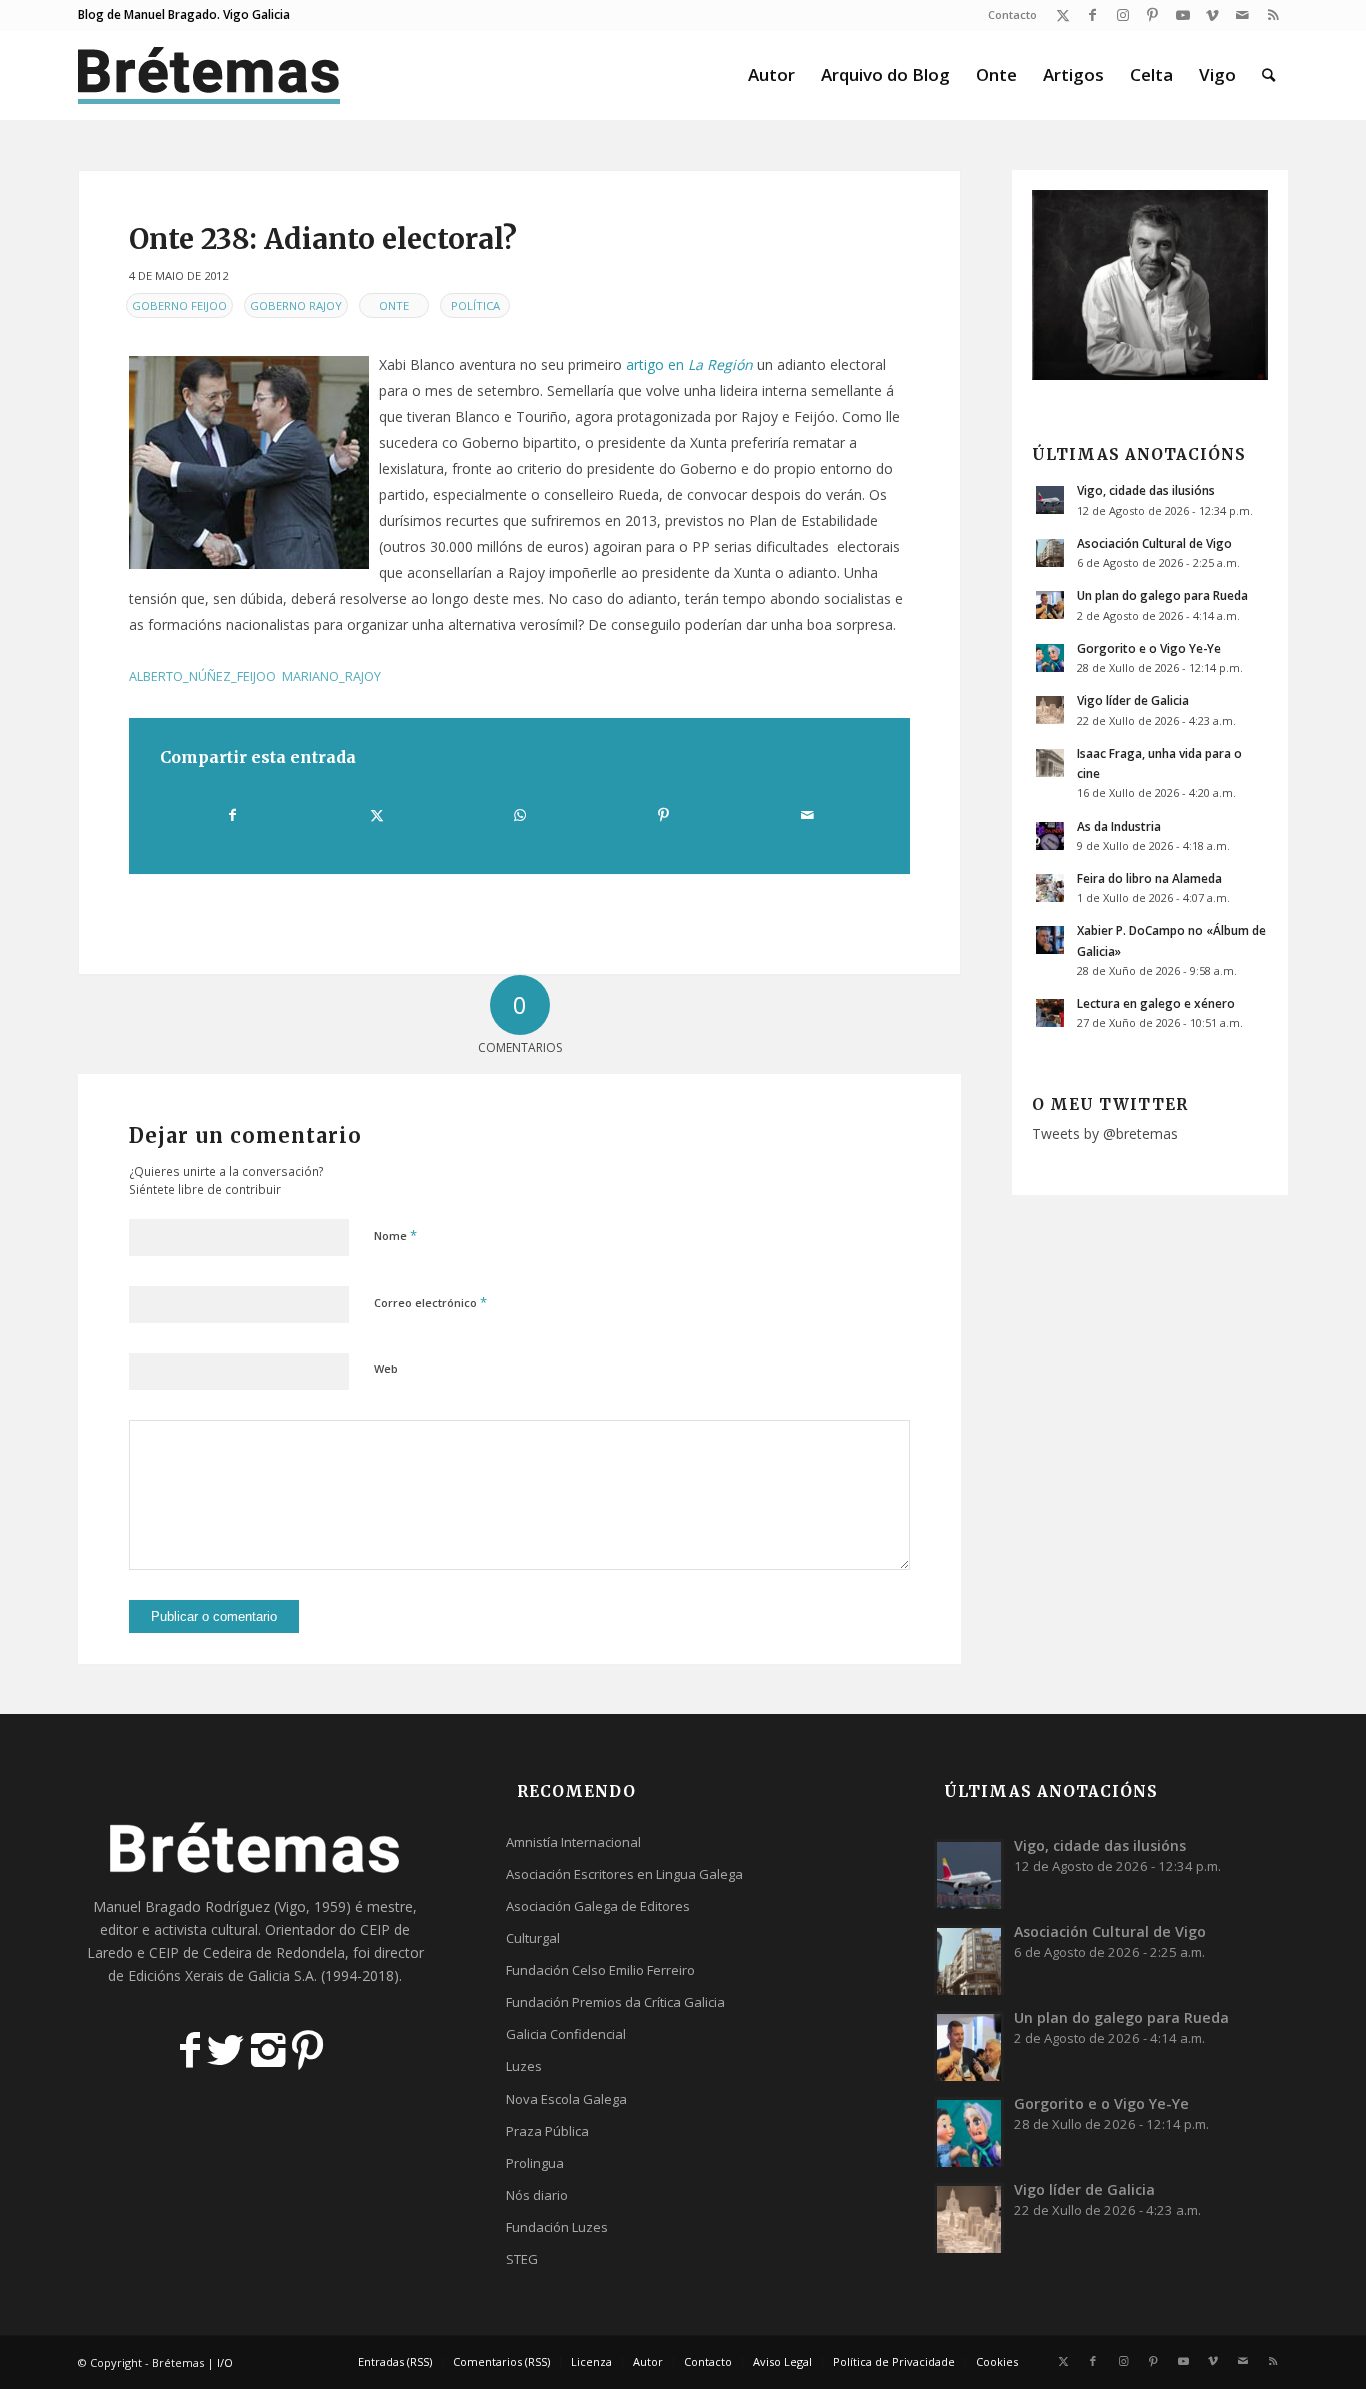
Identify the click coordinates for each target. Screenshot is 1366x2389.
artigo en (689, 364)
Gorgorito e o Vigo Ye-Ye (1149, 648)
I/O (225, 2362)
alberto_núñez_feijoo (202, 676)
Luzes (524, 2066)
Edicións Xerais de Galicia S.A (221, 1975)
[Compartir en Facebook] (232, 815)
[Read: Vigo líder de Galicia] (1050, 710)
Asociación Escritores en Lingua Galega (624, 1874)
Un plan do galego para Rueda (1162, 595)
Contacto (1012, 14)
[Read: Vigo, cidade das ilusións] (1050, 500)
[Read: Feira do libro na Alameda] (1050, 888)
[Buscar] (1268, 75)
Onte (394, 305)
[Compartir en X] (376, 815)
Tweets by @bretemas (1105, 1133)
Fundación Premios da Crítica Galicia (615, 2002)
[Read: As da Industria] (1050, 836)
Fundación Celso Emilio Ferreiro (600, 1970)
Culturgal (533, 1938)
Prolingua (535, 2163)
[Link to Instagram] (1122, 15)
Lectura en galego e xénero (1156, 1003)
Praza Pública (547, 2131)
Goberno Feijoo (179, 305)
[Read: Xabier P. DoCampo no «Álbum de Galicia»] (1050, 940)
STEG (522, 2259)
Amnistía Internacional (573, 1842)
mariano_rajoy (331, 676)
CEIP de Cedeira (200, 1952)
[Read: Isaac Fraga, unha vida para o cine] (1050, 763)
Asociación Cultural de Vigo (1154, 543)
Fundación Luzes (557, 2227)
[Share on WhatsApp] (520, 815)
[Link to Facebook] (1092, 15)
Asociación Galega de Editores (598, 1906)
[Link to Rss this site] (1273, 15)
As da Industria (1119, 826)
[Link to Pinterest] (1152, 15)
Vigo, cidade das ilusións (1146, 490)
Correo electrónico (430, 1302)
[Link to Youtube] (1182, 15)
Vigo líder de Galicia (1133, 700)
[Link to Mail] (1242, 15)
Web (386, 1368)
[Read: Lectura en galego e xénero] (1050, 1013)
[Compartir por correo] (807, 815)
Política (475, 305)
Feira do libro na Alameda (1149, 878)
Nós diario (537, 2195)
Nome (395, 1235)
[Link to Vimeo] (1212, 15)
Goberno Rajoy (296, 305)
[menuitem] (1007, 15)
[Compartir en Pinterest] (663, 815)
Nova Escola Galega (566, 2099)
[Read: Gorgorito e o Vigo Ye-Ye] (1050, 658)
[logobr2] (209, 75)
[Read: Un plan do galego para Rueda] (1050, 605)
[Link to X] (1062, 15)
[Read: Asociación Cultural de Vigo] (1050, 553)
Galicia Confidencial (566, 2034)
